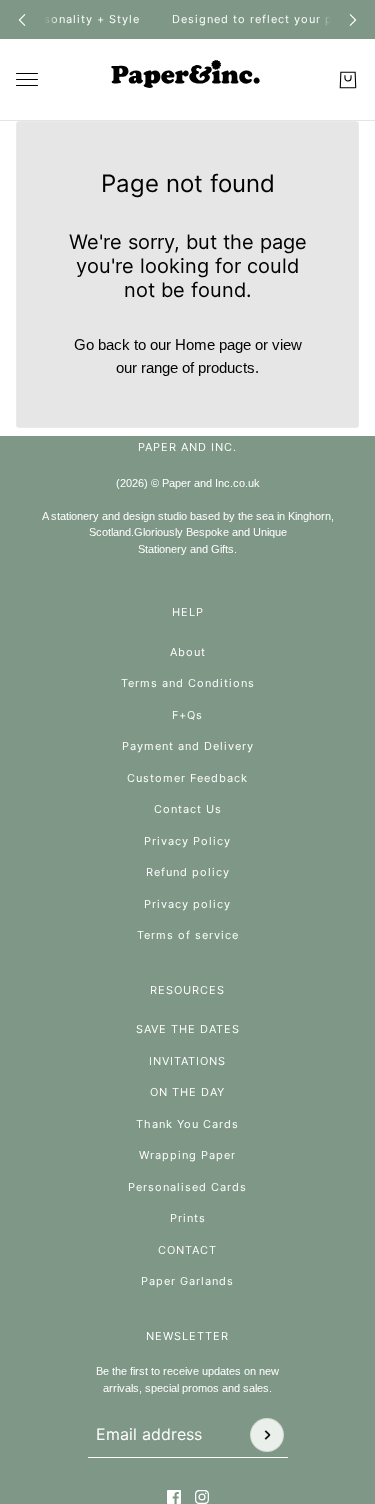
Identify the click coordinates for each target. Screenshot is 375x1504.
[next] (353, 19)
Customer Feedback (187, 778)
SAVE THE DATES (188, 1029)
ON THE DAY (187, 1092)
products (226, 367)
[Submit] (267, 1435)
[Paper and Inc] (188, 80)
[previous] (22, 19)
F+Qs (187, 715)
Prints (188, 1218)
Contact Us (188, 809)
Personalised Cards (187, 1187)
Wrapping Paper (187, 1155)
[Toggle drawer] (27, 79)
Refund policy (188, 872)
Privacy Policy (187, 841)
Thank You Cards (187, 1124)
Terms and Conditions (188, 683)
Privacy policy (187, 904)
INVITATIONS (187, 1061)
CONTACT (187, 1250)
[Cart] (348, 80)
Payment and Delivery (188, 746)
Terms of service (188, 935)
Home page (213, 344)
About (188, 652)
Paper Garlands (187, 1281)
